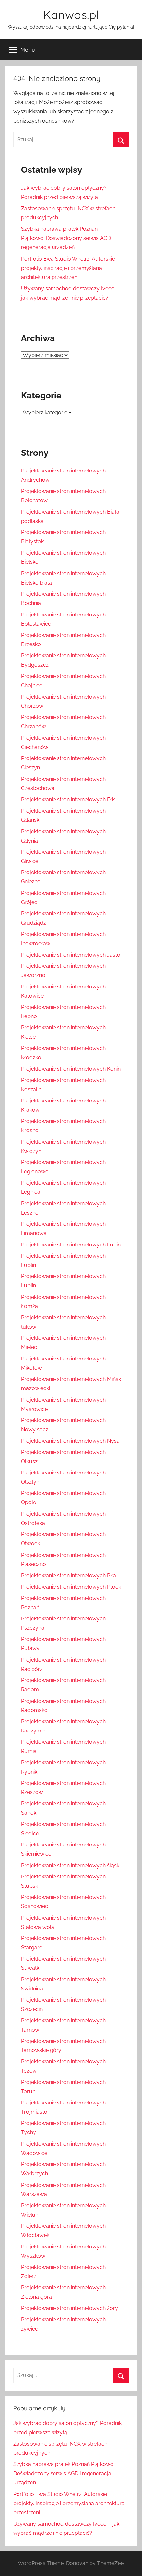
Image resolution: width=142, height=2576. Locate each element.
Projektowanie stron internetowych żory (70, 2308)
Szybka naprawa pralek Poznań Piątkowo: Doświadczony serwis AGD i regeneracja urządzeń (67, 238)
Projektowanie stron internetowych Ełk (68, 800)
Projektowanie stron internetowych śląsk (70, 1865)
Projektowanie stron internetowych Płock (71, 1587)
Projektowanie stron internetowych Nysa (70, 1441)
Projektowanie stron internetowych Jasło (71, 955)
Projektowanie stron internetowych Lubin (71, 1245)
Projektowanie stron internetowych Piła (69, 1575)
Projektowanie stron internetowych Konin (71, 1069)
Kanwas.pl (71, 15)
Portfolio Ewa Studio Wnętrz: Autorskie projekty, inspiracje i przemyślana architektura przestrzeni (68, 268)
